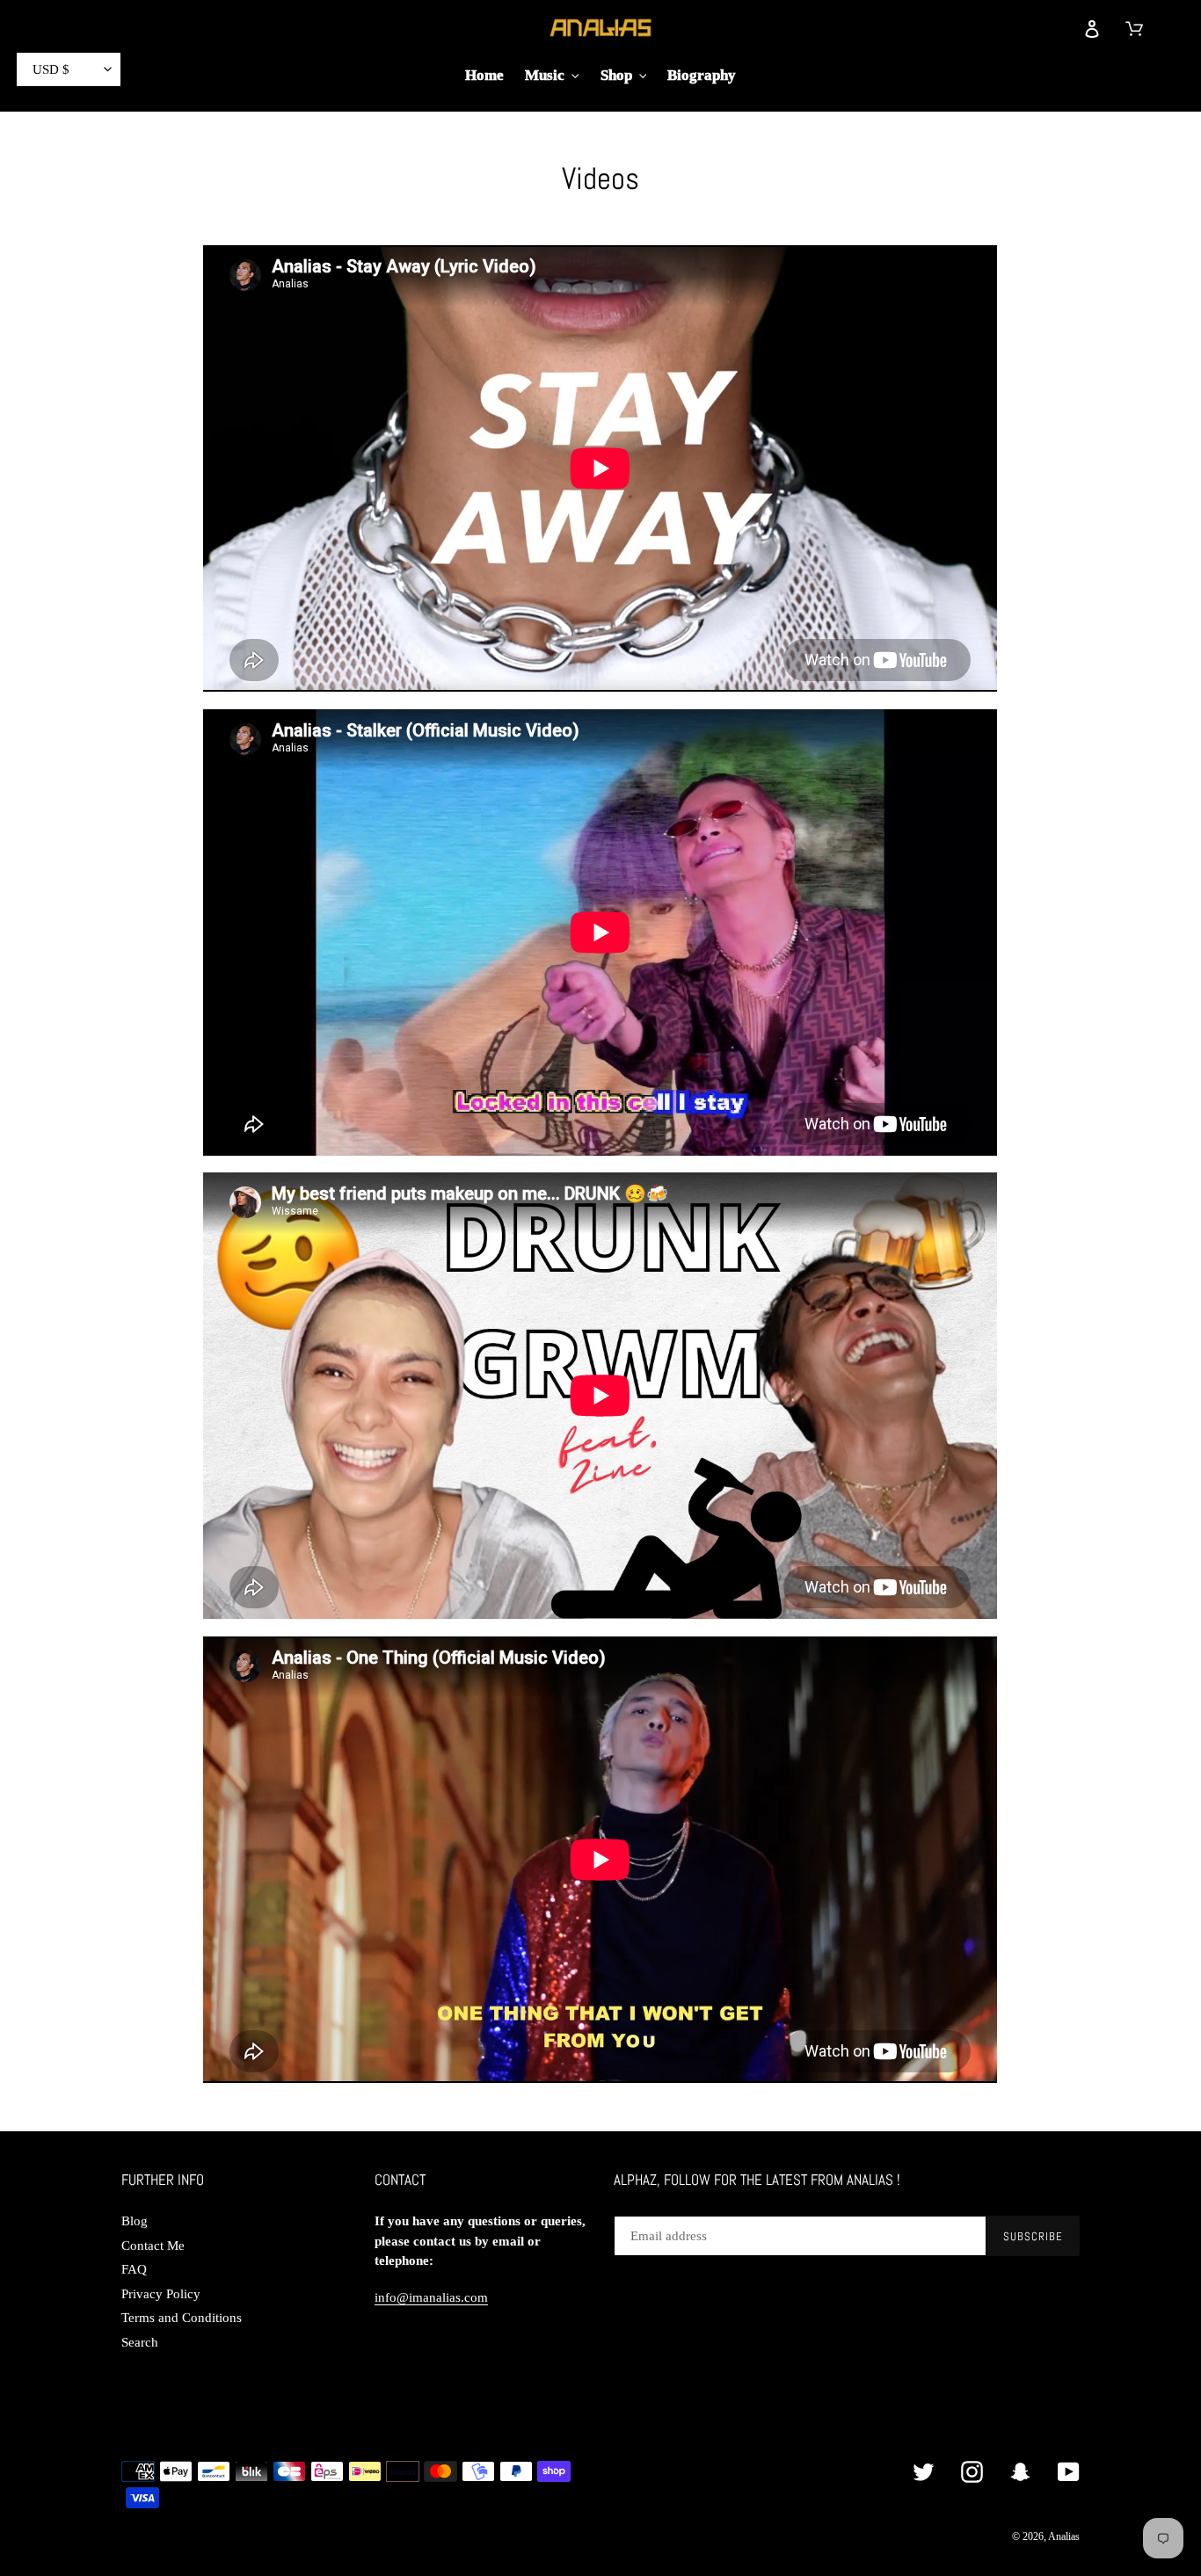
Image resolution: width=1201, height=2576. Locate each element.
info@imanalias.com (431, 2297)
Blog (135, 2221)
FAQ (134, 2269)
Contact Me (153, 2246)
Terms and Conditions (182, 2318)
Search (140, 2342)
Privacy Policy (161, 2294)
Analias (1064, 2536)
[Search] (1052, 27)
